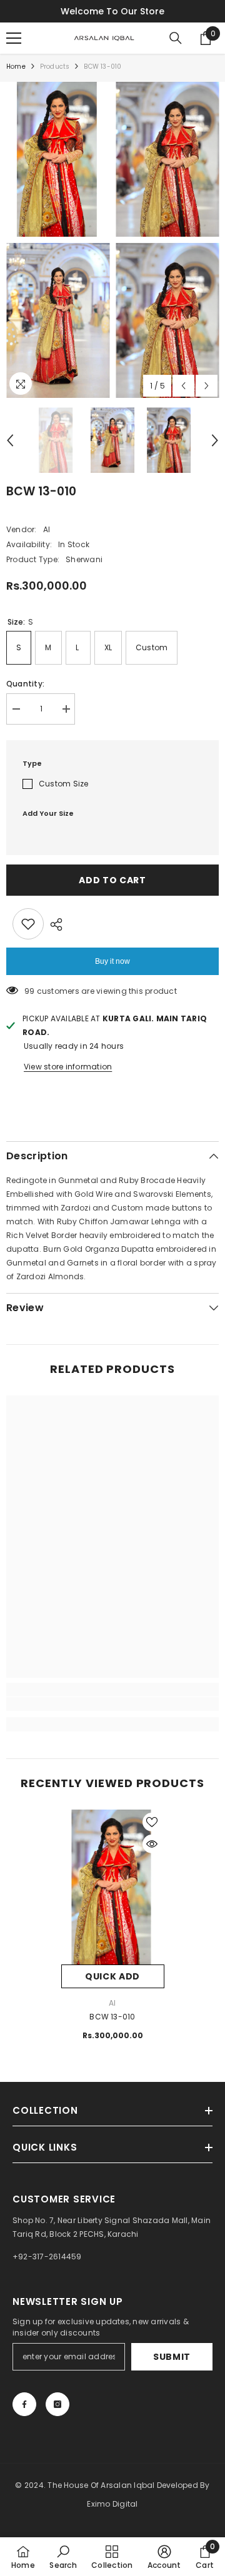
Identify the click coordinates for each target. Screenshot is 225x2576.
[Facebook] (24, 2404)
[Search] (176, 38)
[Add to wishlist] (28, 924)
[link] (112, 1704)
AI (47, 529)
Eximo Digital (112, 2504)
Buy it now (112, 961)
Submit (172, 2357)
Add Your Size (48, 813)
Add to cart (112, 880)
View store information (68, 1067)
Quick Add (112, 1976)
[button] (183, 386)
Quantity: (25, 684)
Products (55, 67)
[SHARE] (53, 924)
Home (16, 67)
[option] (58, 240)
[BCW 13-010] (113, 1887)
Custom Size (64, 784)
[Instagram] (57, 2404)
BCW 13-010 (112, 2017)
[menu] (14, 38)
